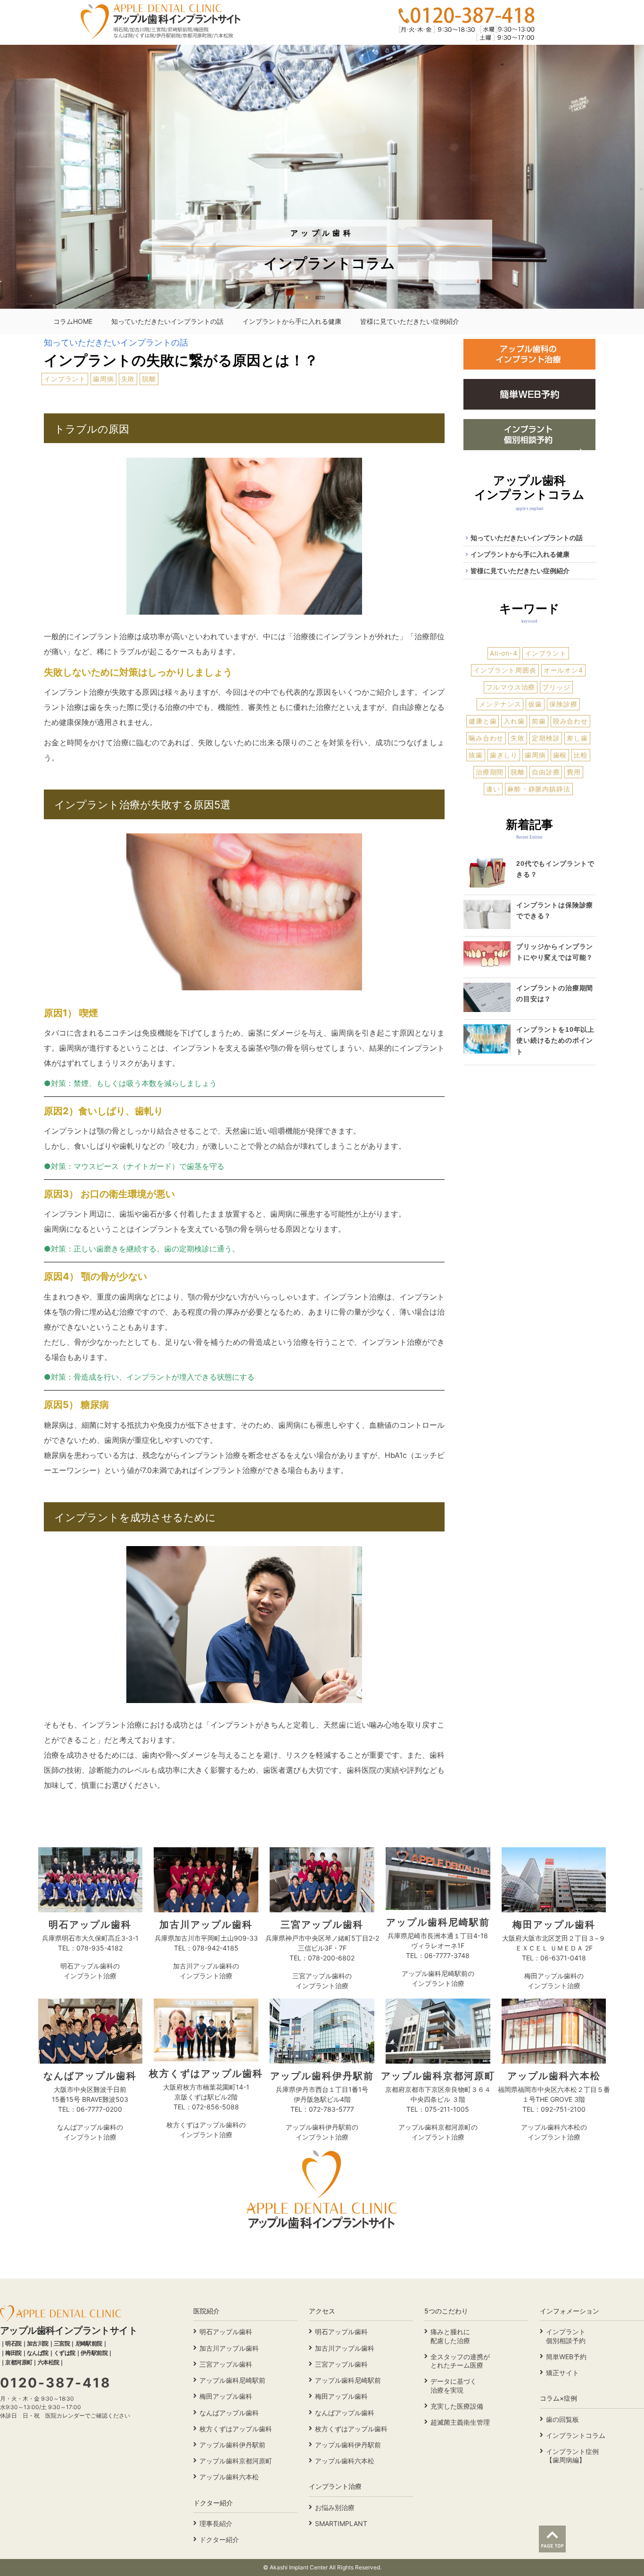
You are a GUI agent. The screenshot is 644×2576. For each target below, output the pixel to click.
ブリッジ (556, 687)
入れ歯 (514, 721)
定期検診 (546, 738)
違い (493, 789)
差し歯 (577, 738)
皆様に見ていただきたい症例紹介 (410, 321)
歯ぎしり (504, 755)
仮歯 (535, 704)
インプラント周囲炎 (505, 670)
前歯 (539, 721)
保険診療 (563, 704)
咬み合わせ (570, 721)
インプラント (65, 379)
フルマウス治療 (511, 687)
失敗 (128, 379)
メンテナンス (500, 704)
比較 (581, 755)
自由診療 (546, 772)
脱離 (149, 379)
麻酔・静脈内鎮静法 (539, 789)
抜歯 (476, 755)
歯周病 (103, 379)
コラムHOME (73, 321)
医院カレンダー (65, 2416)
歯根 (560, 755)
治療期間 (490, 772)
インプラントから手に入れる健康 (292, 321)
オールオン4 (563, 670)
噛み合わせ (486, 738)
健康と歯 (483, 721)
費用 (574, 772)
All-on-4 (504, 653)
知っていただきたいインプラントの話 (167, 321)
